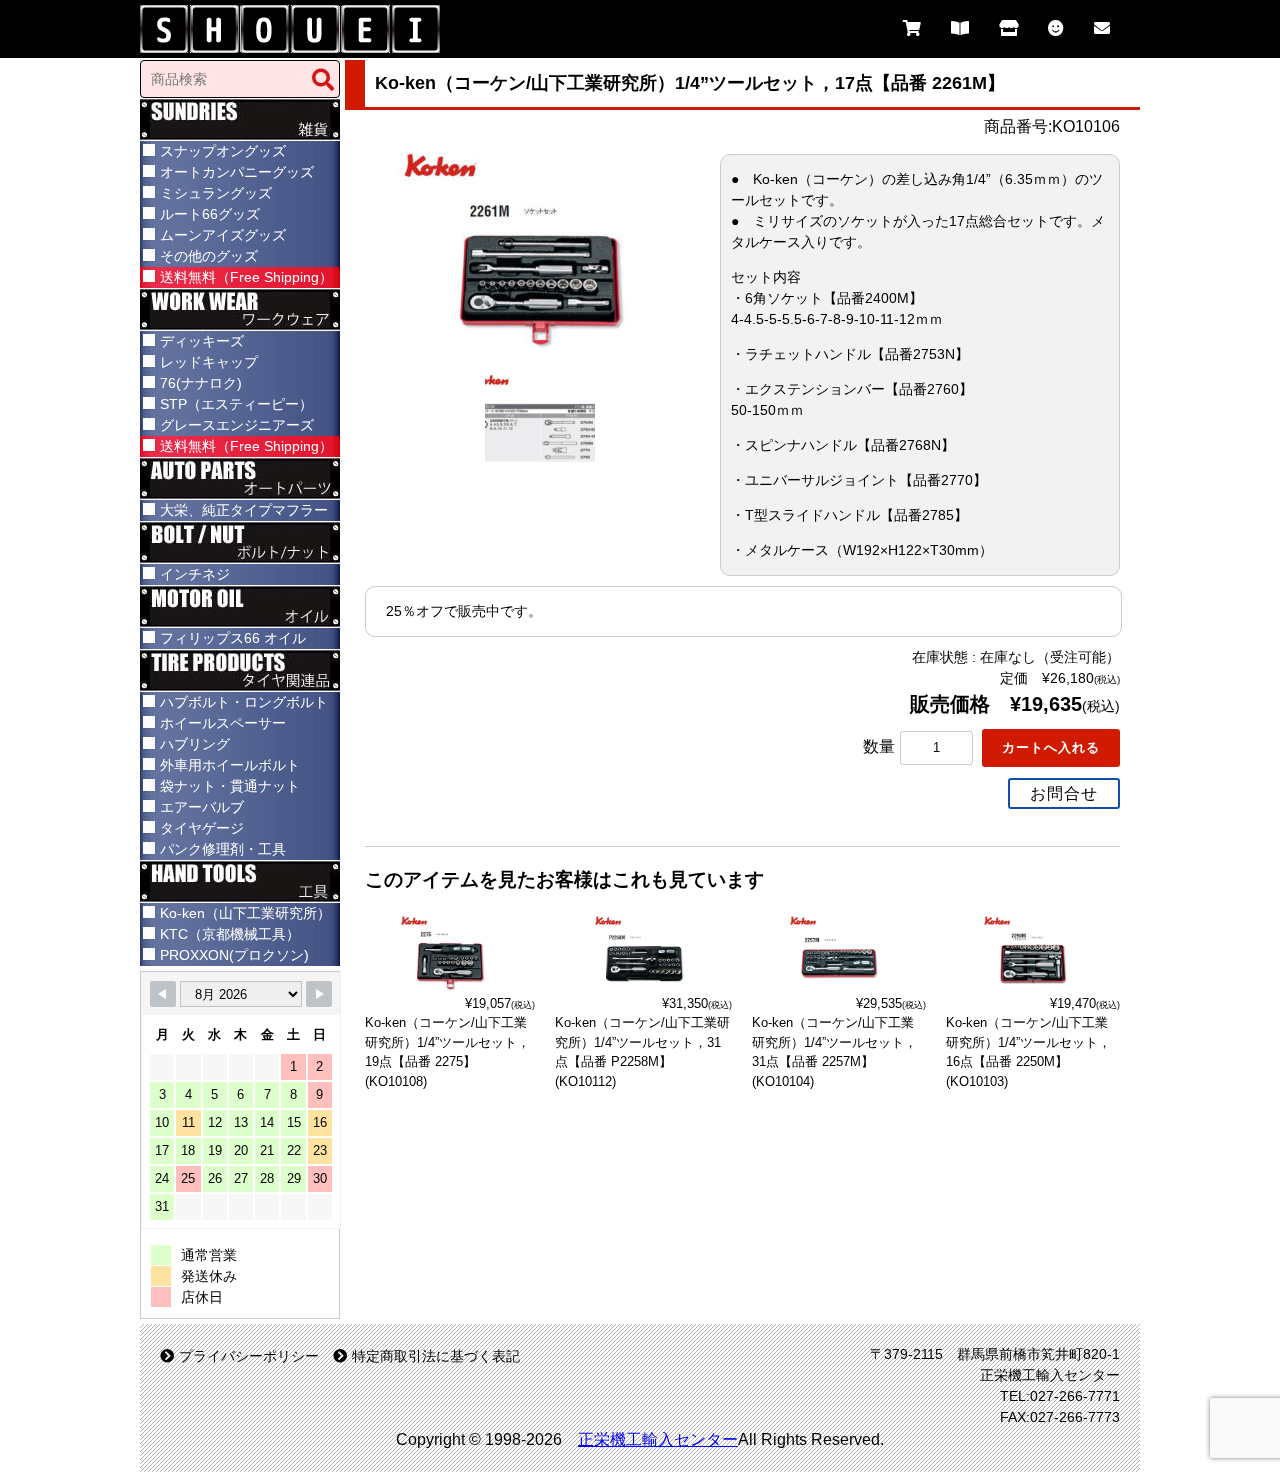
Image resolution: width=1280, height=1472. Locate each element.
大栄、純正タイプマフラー (244, 510)
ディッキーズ (202, 341)
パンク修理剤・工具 (223, 849)
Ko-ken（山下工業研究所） (245, 913)
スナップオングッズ (223, 151)
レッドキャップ (209, 362)
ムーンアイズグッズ (223, 235)
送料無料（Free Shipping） (246, 277)
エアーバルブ (202, 807)
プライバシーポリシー (249, 1356)
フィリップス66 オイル (233, 638)
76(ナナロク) (201, 383)
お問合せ (1064, 793)
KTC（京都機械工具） (230, 934)
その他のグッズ (209, 256)
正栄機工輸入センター (658, 1439)
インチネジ (195, 574)
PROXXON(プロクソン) (234, 955)
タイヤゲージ (202, 828)
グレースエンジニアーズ (237, 425)
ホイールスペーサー (223, 723)
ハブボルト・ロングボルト (244, 702)
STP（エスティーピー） (236, 404)
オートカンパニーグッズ (237, 172)
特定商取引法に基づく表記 (436, 1356)
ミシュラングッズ (216, 193)
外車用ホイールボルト (230, 765)
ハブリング (195, 744)
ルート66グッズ (210, 214)
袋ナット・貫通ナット (230, 786)
